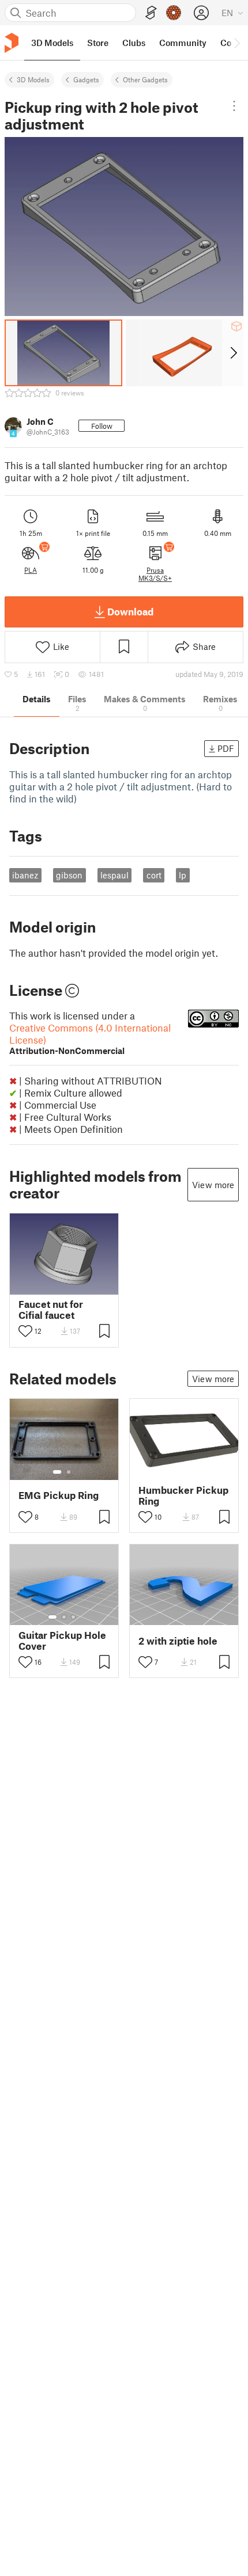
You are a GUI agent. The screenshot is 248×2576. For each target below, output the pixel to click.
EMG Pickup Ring (59, 1495)
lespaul (114, 875)
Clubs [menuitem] (134, 43)
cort (154, 875)
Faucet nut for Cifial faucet (51, 1310)
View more (213, 1185)
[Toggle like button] (25, 1331)
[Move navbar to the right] (236, 43)
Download (130, 611)
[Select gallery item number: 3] (73, 1617)
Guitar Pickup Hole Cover (62, 1641)
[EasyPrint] (151, 13)
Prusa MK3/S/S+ (155, 574)
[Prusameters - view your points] (174, 13)
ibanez (25, 875)
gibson (69, 875)
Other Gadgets (145, 79)
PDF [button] (226, 748)
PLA (31, 570)
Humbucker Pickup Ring (183, 1496)
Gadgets (86, 79)
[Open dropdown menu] (234, 106)
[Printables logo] (12, 43)
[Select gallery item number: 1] (57, 1472)
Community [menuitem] (183, 43)
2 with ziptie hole (178, 1641)
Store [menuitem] (98, 43)
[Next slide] (233, 353)
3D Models (33, 79)
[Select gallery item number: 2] (69, 1472)
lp (183, 875)
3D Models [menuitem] (52, 43)
